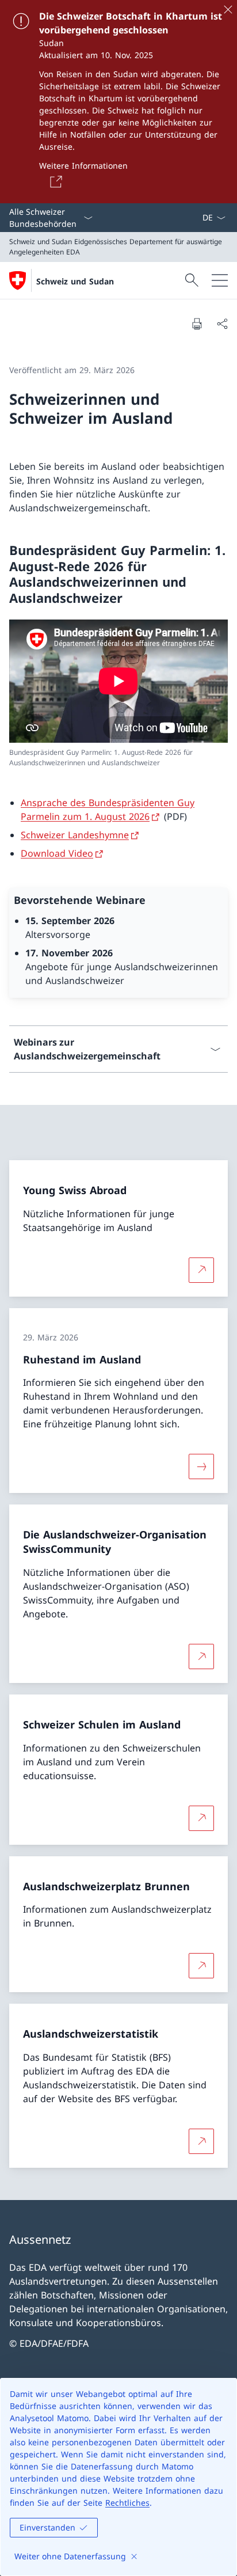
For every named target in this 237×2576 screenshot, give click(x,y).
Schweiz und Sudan (75, 281)
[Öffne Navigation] (220, 280)
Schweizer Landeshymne (75, 835)
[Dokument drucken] (197, 324)
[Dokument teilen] (222, 324)
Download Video (57, 853)
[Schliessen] (228, 9)
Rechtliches (127, 2503)
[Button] (54, 181)
